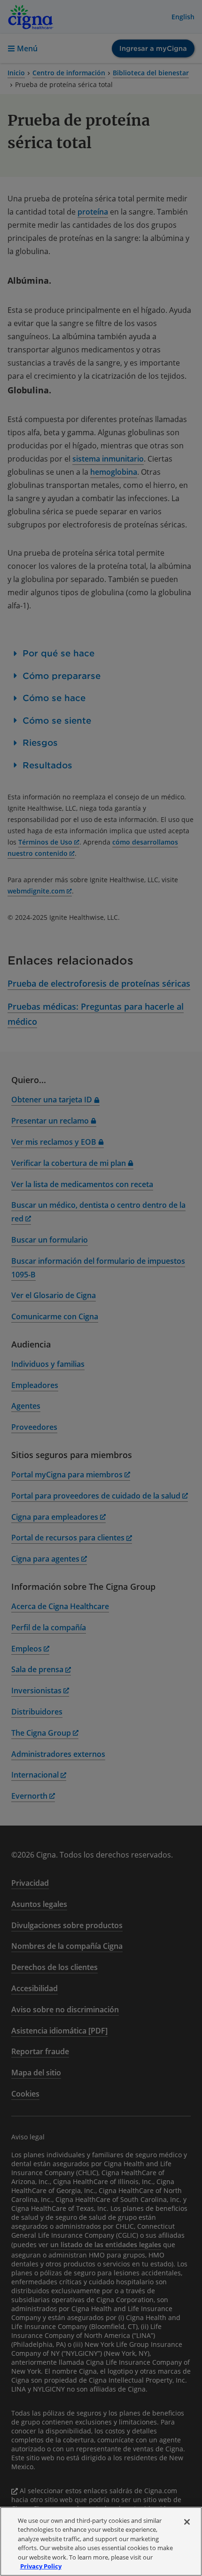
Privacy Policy (41, 2566)
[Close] (187, 2522)
